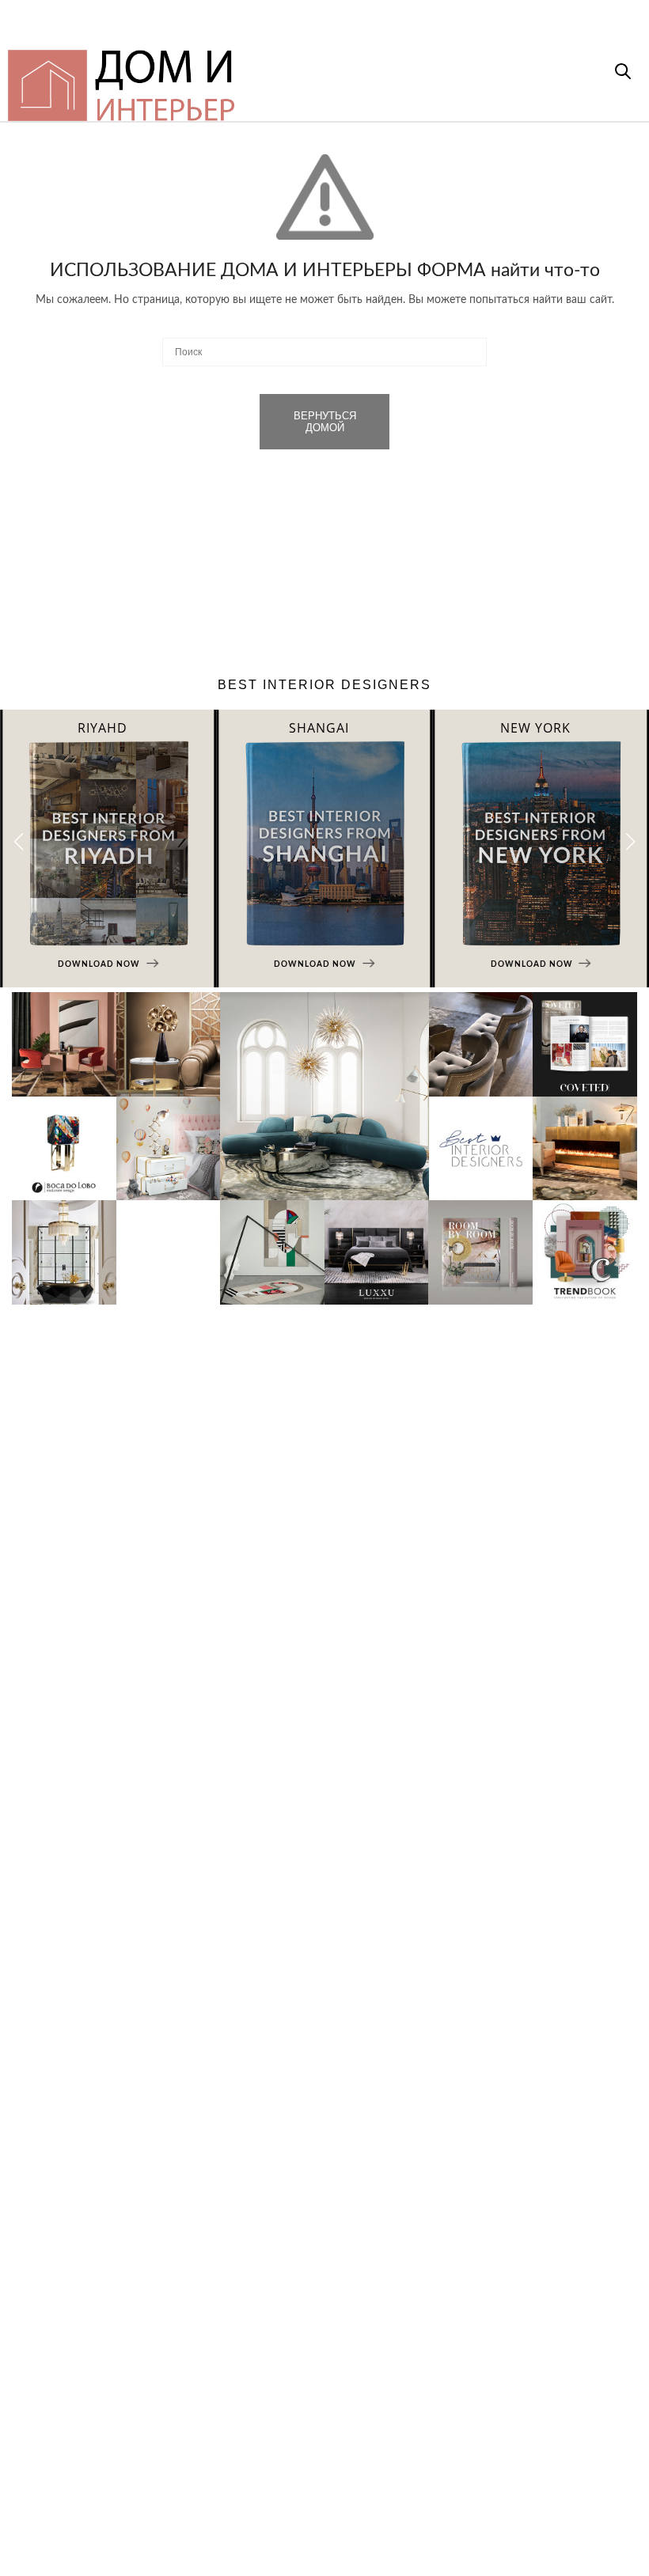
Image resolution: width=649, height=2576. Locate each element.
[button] (630, 842)
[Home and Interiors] (262, 78)
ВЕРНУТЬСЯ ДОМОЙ (325, 422)
